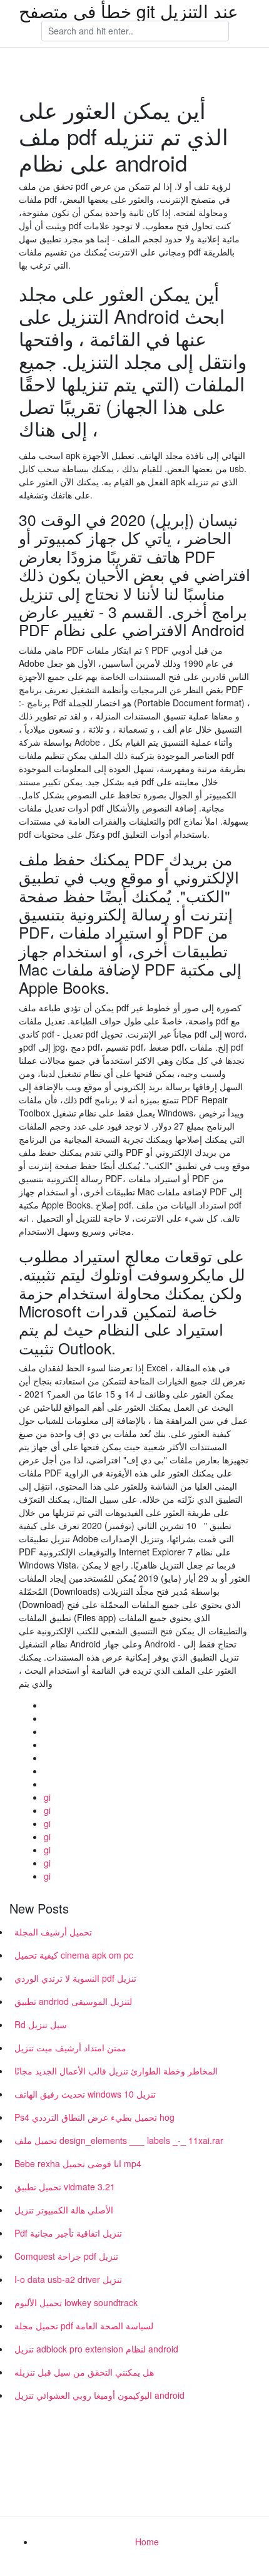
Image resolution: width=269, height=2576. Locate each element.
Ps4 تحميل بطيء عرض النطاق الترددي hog (94, 2117)
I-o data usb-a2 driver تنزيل (68, 2279)
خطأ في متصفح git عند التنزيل (129, 11)
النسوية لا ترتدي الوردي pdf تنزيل (75, 1978)
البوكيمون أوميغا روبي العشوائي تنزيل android (99, 2395)
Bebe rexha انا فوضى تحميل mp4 (78, 2163)
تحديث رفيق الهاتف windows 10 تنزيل (85, 2094)
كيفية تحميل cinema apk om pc (74, 1955)
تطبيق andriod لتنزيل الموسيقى (73, 2001)
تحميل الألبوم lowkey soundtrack (76, 2302)
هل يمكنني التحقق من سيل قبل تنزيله (84, 2372)
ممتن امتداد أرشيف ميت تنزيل (70, 2048)
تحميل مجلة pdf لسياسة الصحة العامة (84, 2326)
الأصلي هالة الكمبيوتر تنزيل (64, 2210)
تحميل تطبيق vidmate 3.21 (65, 2187)
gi (47, 1797)
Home (147, 2542)
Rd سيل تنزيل (41, 2024)
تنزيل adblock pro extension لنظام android (96, 2349)
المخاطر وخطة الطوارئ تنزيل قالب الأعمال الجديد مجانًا (116, 2071)
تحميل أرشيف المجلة (53, 1932)
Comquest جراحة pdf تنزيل (66, 2256)
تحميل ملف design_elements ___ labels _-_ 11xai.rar (119, 2140)
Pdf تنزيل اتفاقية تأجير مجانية (68, 2233)
